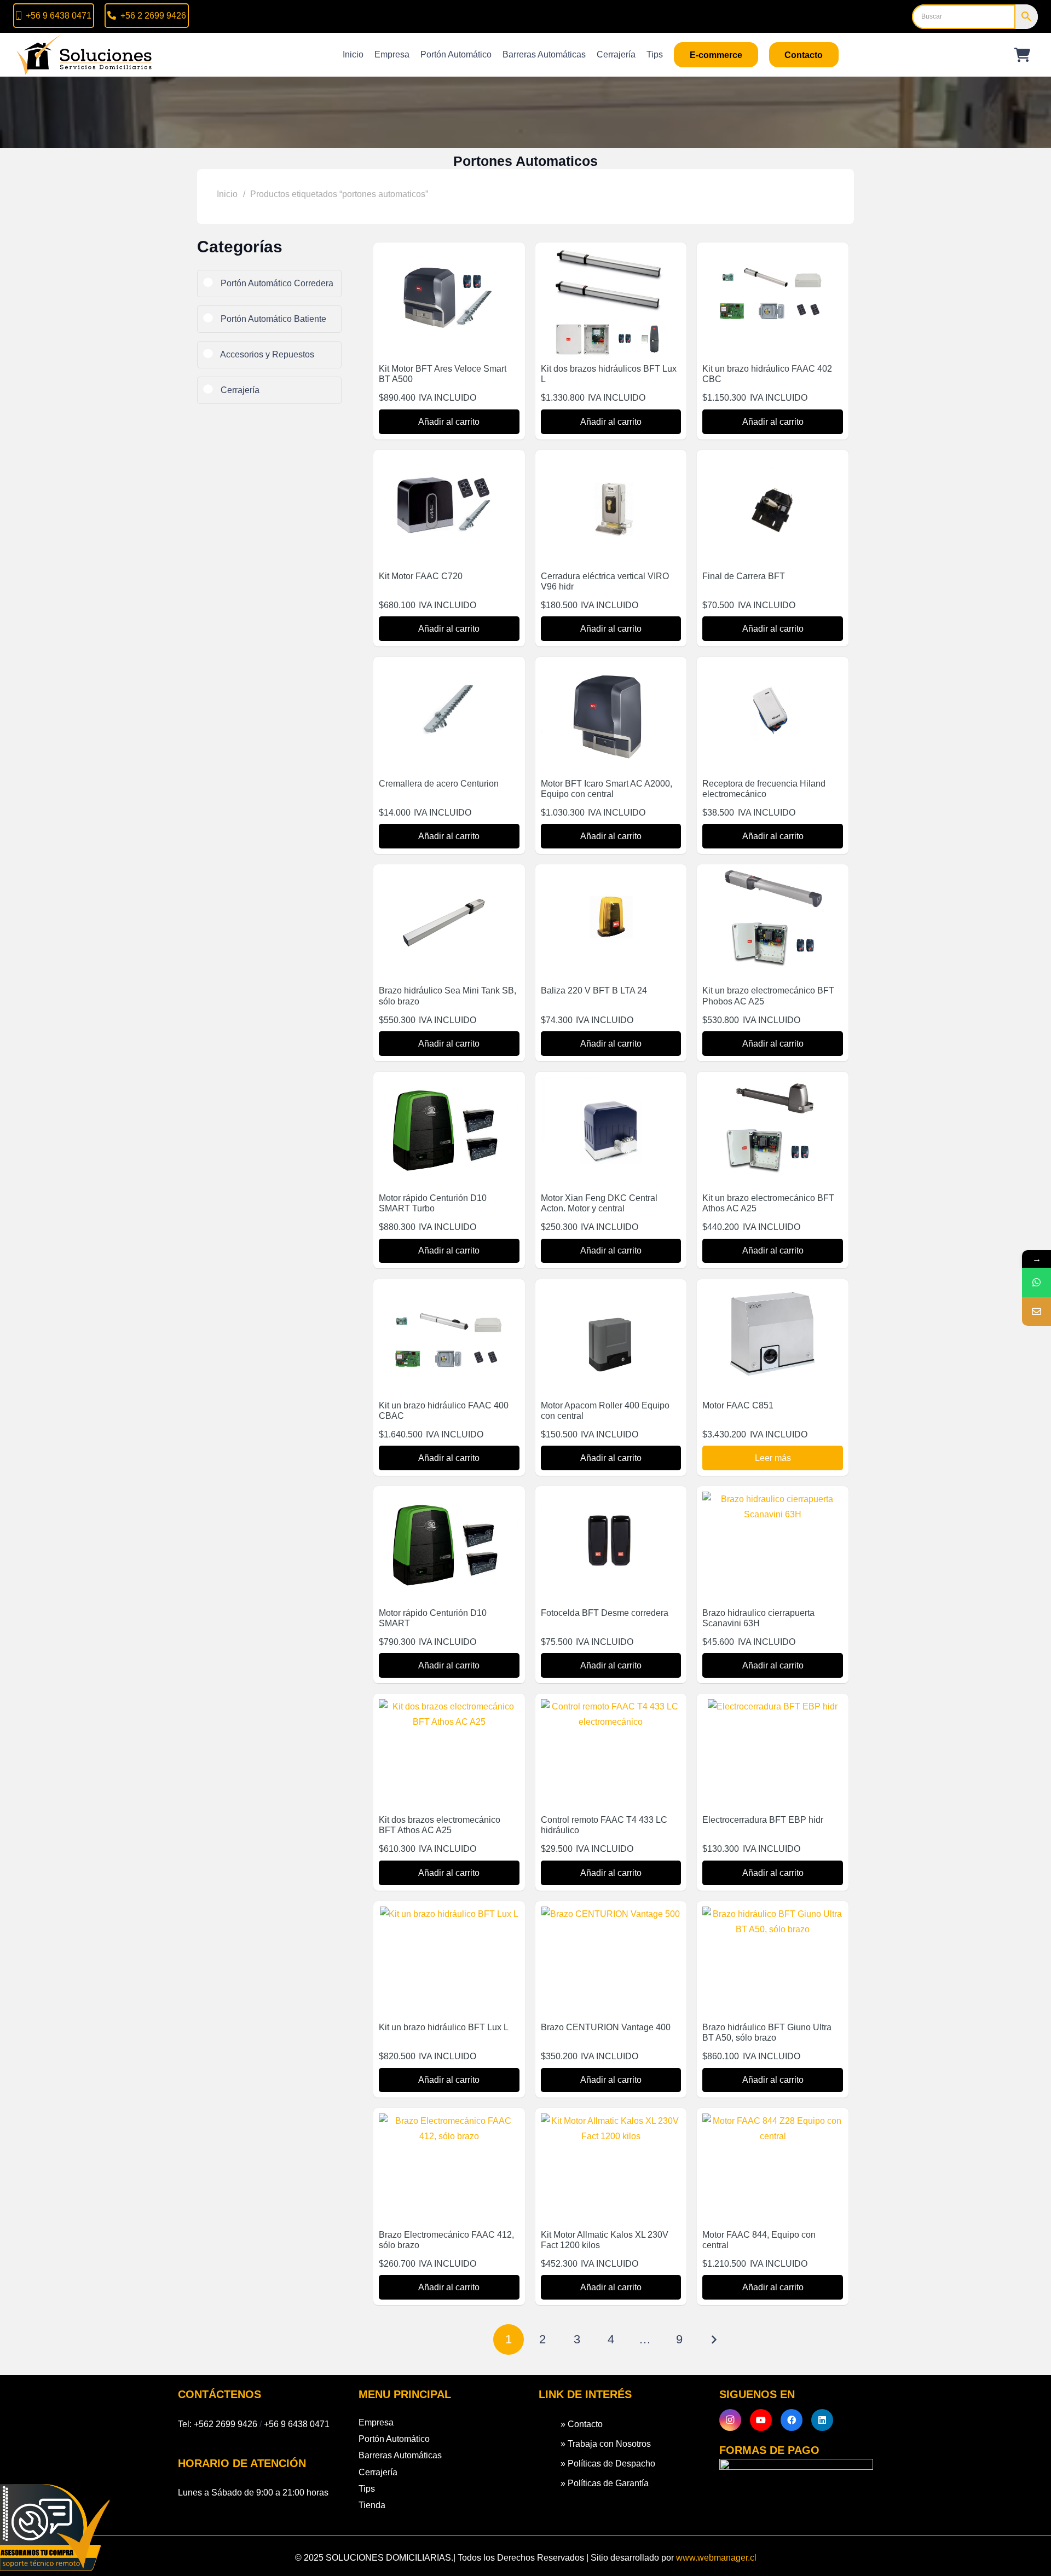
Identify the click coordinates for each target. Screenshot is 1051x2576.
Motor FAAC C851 (738, 1405)
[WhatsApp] (1036, 1282)
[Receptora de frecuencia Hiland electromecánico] (773, 670)
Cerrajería (239, 390)
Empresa (376, 2422)
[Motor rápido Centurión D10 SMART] (449, 1499)
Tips (367, 2489)
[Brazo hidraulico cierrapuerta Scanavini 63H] (773, 1499)
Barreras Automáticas (400, 2455)
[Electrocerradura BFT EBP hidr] (773, 1706)
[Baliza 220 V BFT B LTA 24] (611, 877)
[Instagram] (730, 2420)
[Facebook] (792, 2420)
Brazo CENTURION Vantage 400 (606, 2027)
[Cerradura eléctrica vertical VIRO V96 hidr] (611, 463)
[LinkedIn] (822, 2420)
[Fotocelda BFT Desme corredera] (611, 1499)
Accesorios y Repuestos (266, 354)
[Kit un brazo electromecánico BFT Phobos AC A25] (773, 877)
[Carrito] (1022, 55)
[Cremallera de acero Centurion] (449, 670)
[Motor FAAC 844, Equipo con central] (773, 2121)
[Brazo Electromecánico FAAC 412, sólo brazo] (449, 2121)
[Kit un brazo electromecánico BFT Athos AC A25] (773, 1085)
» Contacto (582, 2424)
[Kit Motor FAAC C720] (449, 463)
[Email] (1036, 1311)
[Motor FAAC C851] (773, 1292)
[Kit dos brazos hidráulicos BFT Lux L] (611, 255)
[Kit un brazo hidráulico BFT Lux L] (449, 1914)
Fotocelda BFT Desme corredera (605, 1613)
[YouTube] (761, 2420)
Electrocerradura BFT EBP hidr (763, 1820)
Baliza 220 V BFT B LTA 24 (594, 990)
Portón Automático (394, 2439)
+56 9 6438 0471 (297, 2424)
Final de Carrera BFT (744, 576)
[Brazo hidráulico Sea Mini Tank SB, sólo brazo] (449, 877)
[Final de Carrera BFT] (773, 463)
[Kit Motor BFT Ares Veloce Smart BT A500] (449, 255)
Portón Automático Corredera (276, 283)
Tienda (372, 2505)
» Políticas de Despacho (608, 2464)
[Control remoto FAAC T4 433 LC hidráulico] (611, 1706)
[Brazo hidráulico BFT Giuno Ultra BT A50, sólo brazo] (773, 1914)
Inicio (227, 194)
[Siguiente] (713, 2340)
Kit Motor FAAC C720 (421, 576)
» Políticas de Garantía (605, 2483)
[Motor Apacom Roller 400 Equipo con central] (611, 1292)
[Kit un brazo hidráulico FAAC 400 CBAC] (449, 1292)
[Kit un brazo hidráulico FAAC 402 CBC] (773, 255)
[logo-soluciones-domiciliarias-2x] (85, 55)
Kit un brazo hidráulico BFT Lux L (444, 2027)
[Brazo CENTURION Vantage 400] (611, 1914)
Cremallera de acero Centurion (439, 784)
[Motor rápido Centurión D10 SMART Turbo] (449, 1085)
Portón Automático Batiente (272, 319)
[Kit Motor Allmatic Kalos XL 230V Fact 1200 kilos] (611, 2121)
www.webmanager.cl (716, 2558)
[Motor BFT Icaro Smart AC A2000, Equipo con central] (611, 670)
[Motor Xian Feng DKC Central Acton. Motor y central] (611, 1085)
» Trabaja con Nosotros (606, 2444)
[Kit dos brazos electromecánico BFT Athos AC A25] (449, 1706)
